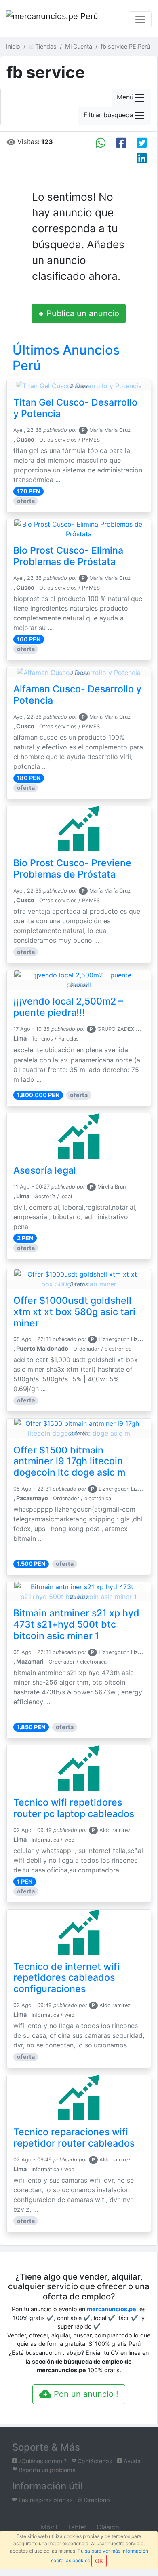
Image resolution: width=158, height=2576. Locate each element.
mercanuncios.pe (112, 2309)
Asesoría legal (45, 1170)
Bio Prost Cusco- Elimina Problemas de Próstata (68, 556)
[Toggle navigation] (140, 19)
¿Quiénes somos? (42, 2461)
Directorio (96, 2500)
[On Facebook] (121, 143)
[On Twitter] (142, 143)
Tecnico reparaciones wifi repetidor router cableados (74, 2138)
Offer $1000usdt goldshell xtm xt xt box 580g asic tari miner (74, 1312)
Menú (125, 97)
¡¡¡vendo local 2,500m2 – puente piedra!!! (68, 1007)
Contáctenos (94, 2461)
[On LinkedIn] (142, 158)
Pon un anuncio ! (85, 2394)
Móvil (48, 2527)
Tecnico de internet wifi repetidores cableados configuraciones (66, 1978)
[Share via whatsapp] (101, 143)
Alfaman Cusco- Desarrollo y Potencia (77, 695)
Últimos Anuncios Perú (66, 358)
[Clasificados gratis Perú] (53, 19)
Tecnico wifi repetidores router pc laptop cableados (74, 1808)
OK (99, 2561)
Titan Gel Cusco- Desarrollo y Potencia (75, 408)
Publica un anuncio (79, 313)
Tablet (76, 2527)
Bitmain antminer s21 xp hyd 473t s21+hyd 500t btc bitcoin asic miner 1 (76, 1624)
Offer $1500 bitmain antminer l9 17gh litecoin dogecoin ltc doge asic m (69, 1461)
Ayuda (131, 2461)
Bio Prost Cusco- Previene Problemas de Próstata (72, 869)
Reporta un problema (46, 2470)
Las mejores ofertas (45, 2500)
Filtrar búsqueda (108, 115)
